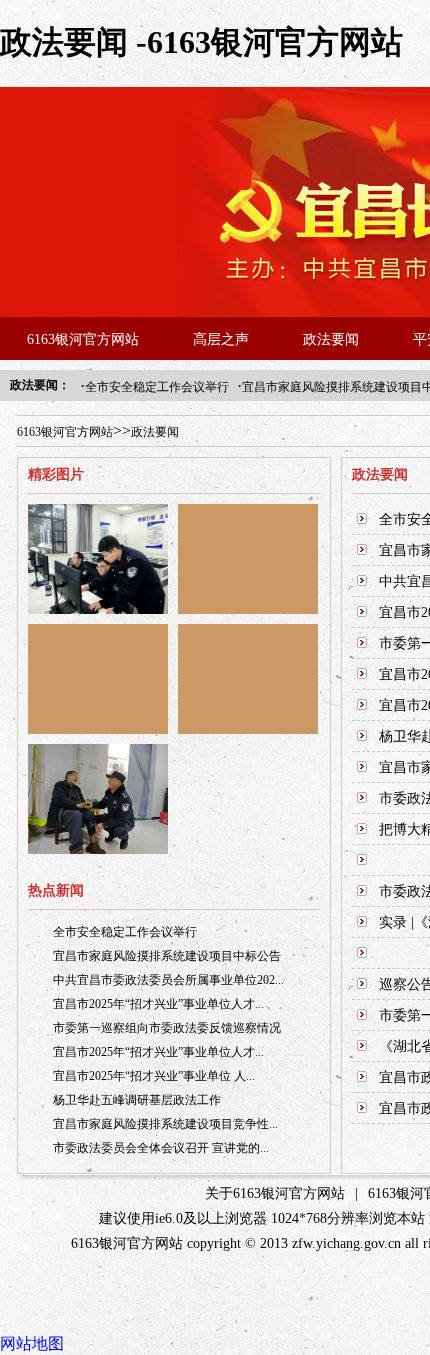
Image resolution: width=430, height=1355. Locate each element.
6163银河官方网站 (83, 339)
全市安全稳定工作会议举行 (157, 387)
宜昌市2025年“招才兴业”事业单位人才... (158, 1004)
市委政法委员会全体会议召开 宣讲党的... (161, 1148)
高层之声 (221, 339)
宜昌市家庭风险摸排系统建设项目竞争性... (165, 1124)
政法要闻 (331, 339)
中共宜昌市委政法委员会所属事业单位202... (168, 980)
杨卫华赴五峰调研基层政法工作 (137, 1100)
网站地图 (32, 1343)
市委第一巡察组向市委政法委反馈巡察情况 (167, 1028)
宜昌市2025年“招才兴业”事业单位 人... (154, 1076)
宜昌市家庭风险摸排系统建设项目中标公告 (167, 956)
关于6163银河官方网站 (275, 1193)
